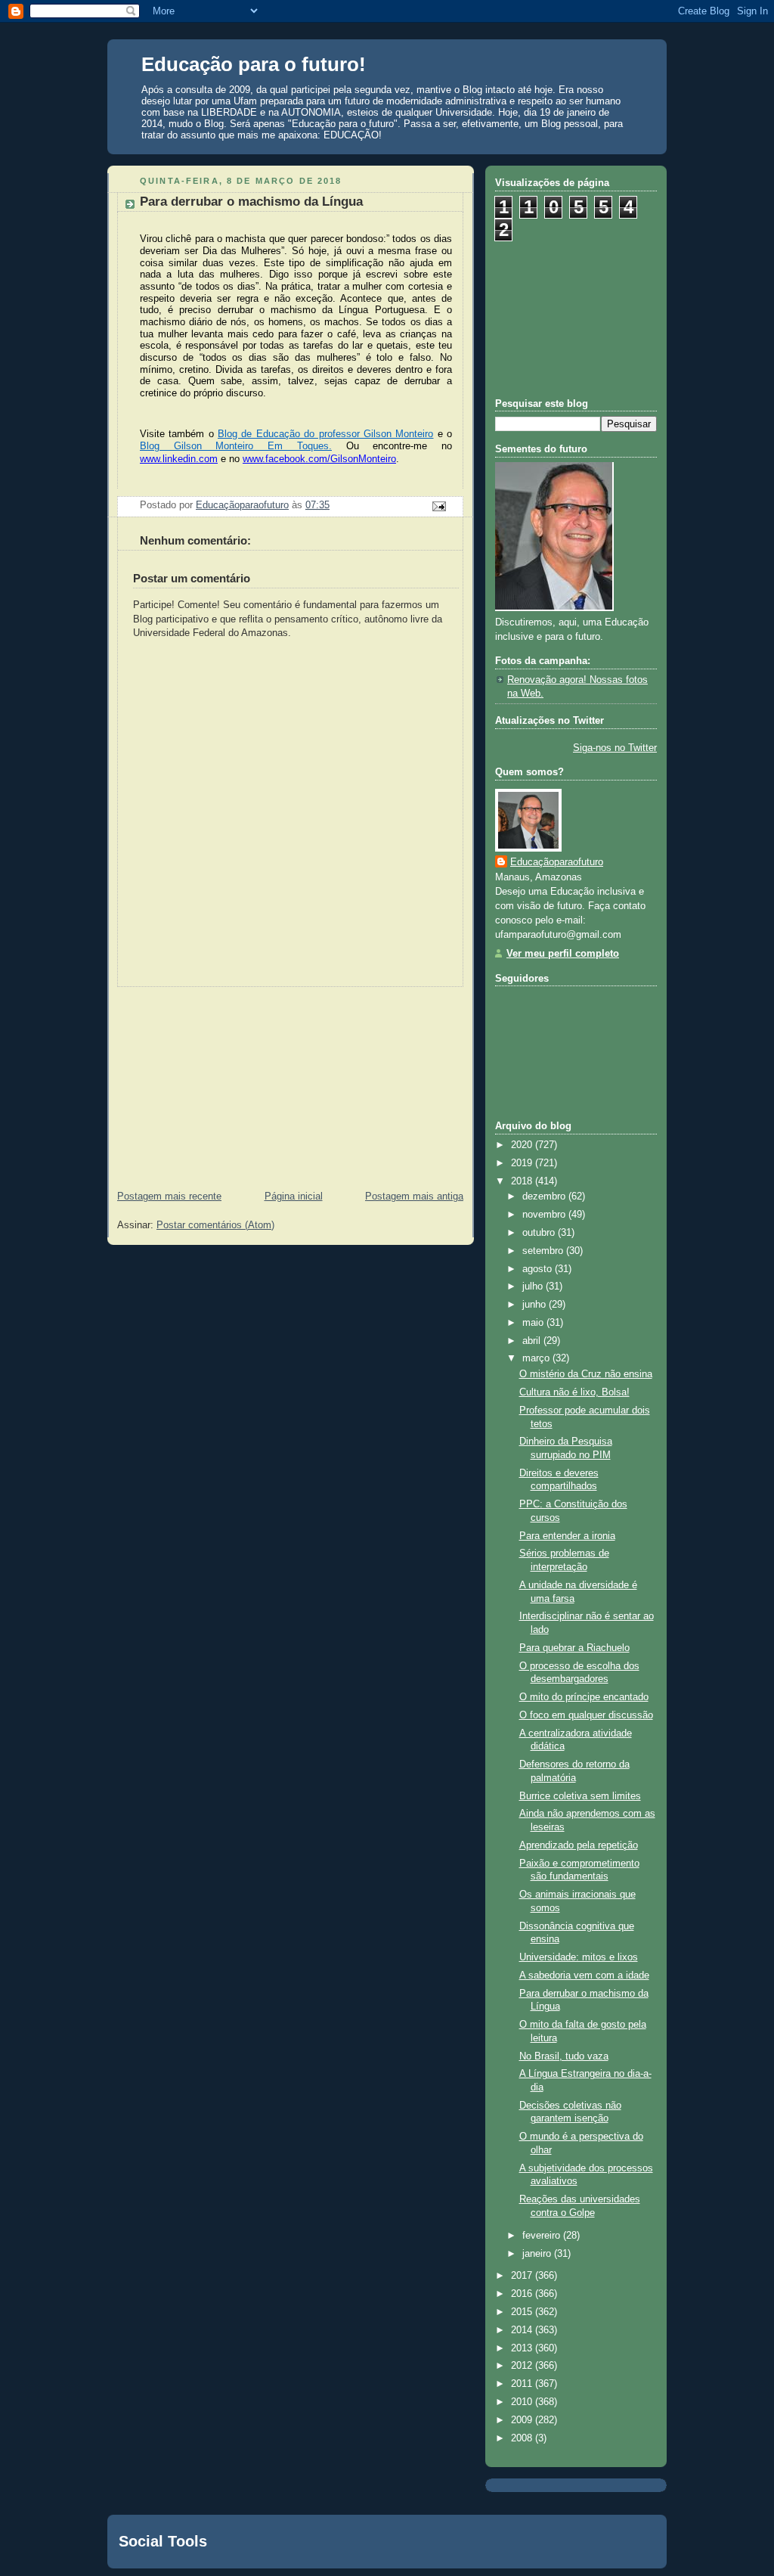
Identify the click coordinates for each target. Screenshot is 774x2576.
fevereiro (543, 2236)
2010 (523, 2402)
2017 (523, 2276)
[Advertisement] (221, 1082)
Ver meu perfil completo (563, 954)
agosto (539, 1269)
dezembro (545, 1196)
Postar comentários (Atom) (215, 1225)
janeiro (538, 2254)
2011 (523, 2384)
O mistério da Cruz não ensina (586, 1374)
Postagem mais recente (169, 1196)
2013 (523, 2348)
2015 (523, 2312)
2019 (523, 1163)
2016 (523, 2294)
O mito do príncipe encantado (584, 1697)
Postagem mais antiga (414, 1196)
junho (536, 1305)
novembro (545, 1215)
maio (534, 1323)
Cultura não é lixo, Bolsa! (574, 1392)
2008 (523, 2438)
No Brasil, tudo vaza (564, 2056)
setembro (544, 1251)
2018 (523, 1181)
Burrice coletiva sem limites (580, 1796)
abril (533, 1341)
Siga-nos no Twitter (615, 748)
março (537, 1358)
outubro (540, 1233)
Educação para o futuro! (254, 64)
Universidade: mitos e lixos (579, 1957)
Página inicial (294, 1196)
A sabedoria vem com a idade (584, 1975)
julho (534, 1286)
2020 (523, 1145)
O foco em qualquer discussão (586, 1715)
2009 (523, 2420)
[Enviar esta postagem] (438, 506)
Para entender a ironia (567, 1536)
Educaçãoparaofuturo (557, 862)
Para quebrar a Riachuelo (574, 1648)
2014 (523, 2330)
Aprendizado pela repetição (579, 1845)
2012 (523, 2366)
